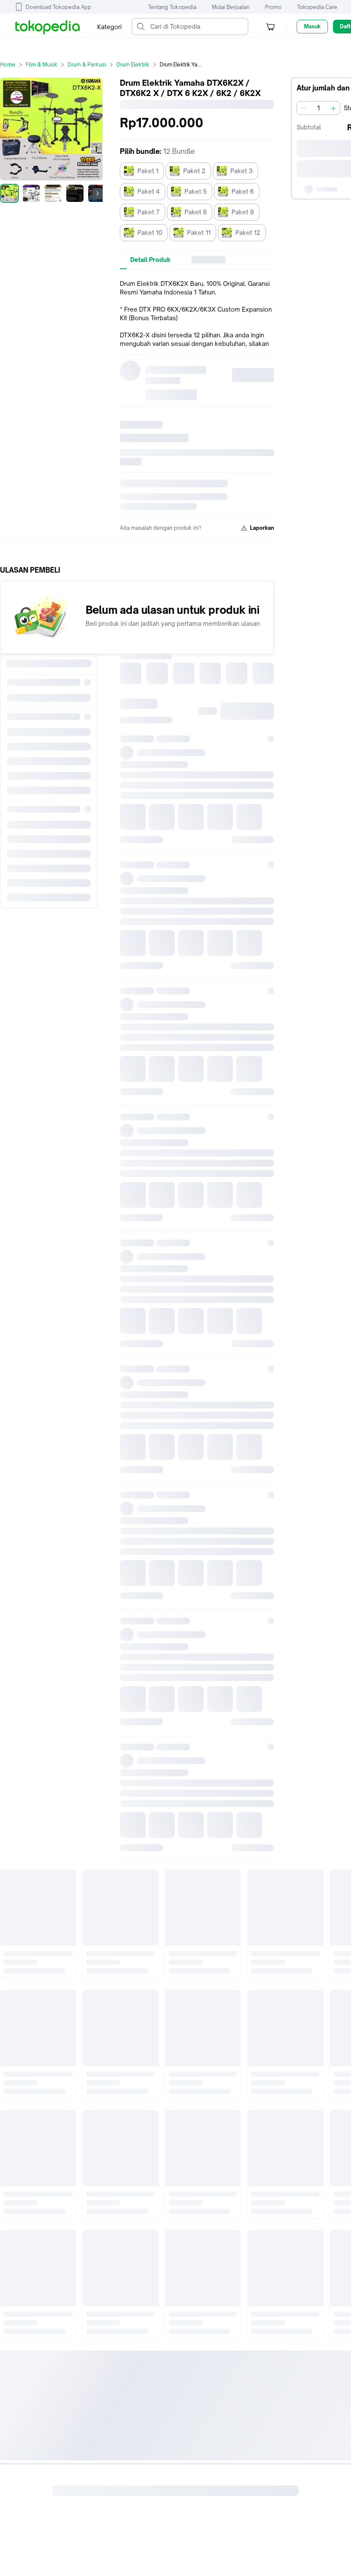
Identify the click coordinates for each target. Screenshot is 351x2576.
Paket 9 (243, 212)
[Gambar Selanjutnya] (98, 193)
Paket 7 (149, 212)
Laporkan (262, 528)
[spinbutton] (318, 108)
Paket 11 (199, 233)
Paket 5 (196, 191)
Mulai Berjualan (231, 7)
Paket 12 (248, 233)
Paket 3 (241, 171)
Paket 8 (196, 212)
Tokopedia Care (317, 7)
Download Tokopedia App (58, 7)
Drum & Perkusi (87, 65)
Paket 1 (148, 171)
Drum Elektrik (133, 65)
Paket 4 (149, 191)
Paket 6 (243, 191)
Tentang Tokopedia (172, 7)
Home (8, 65)
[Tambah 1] (333, 108)
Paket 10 (150, 233)
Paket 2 (194, 171)
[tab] (150, 260)
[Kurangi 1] (303, 108)
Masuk (312, 26)
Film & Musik (42, 65)
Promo (273, 7)
